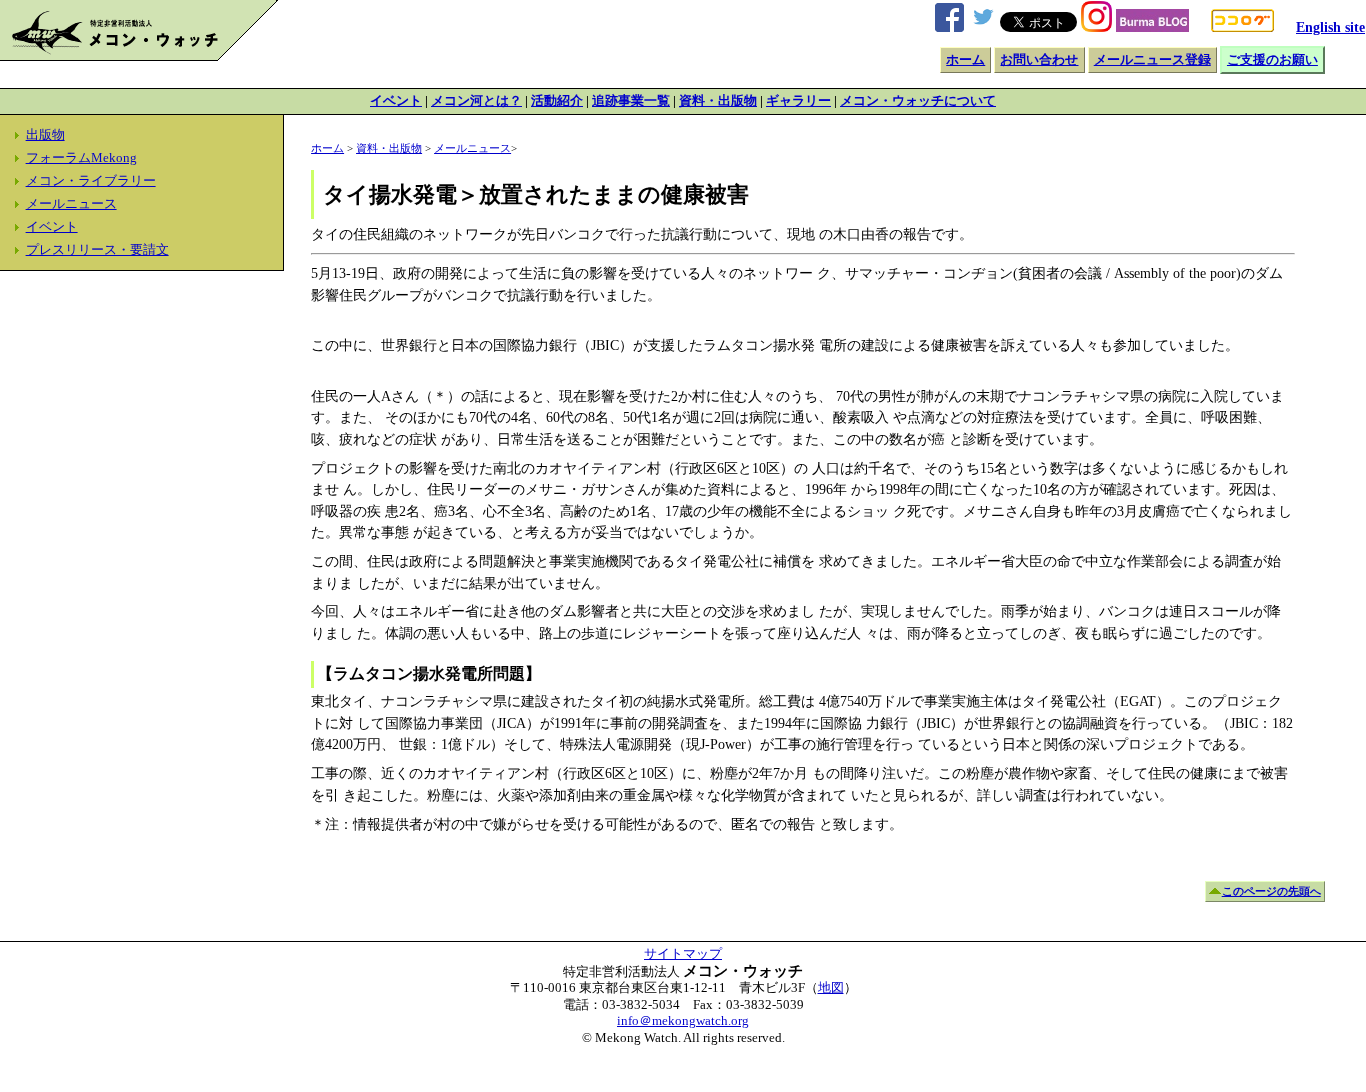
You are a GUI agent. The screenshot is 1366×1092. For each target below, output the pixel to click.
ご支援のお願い (1272, 60)
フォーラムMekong (81, 158)
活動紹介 (557, 101)
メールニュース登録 (1152, 60)
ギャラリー (798, 101)
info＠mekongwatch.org (683, 1021)
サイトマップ (683, 954)
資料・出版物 (718, 101)
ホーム (965, 60)
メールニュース (71, 204)
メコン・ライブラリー (91, 181)
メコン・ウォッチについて (918, 101)
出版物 (45, 135)
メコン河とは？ (476, 101)
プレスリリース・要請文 (97, 250)
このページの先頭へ (1271, 891)
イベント (396, 101)
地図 (831, 988)
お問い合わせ (1039, 60)
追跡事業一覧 (631, 101)
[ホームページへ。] (139, 56)
